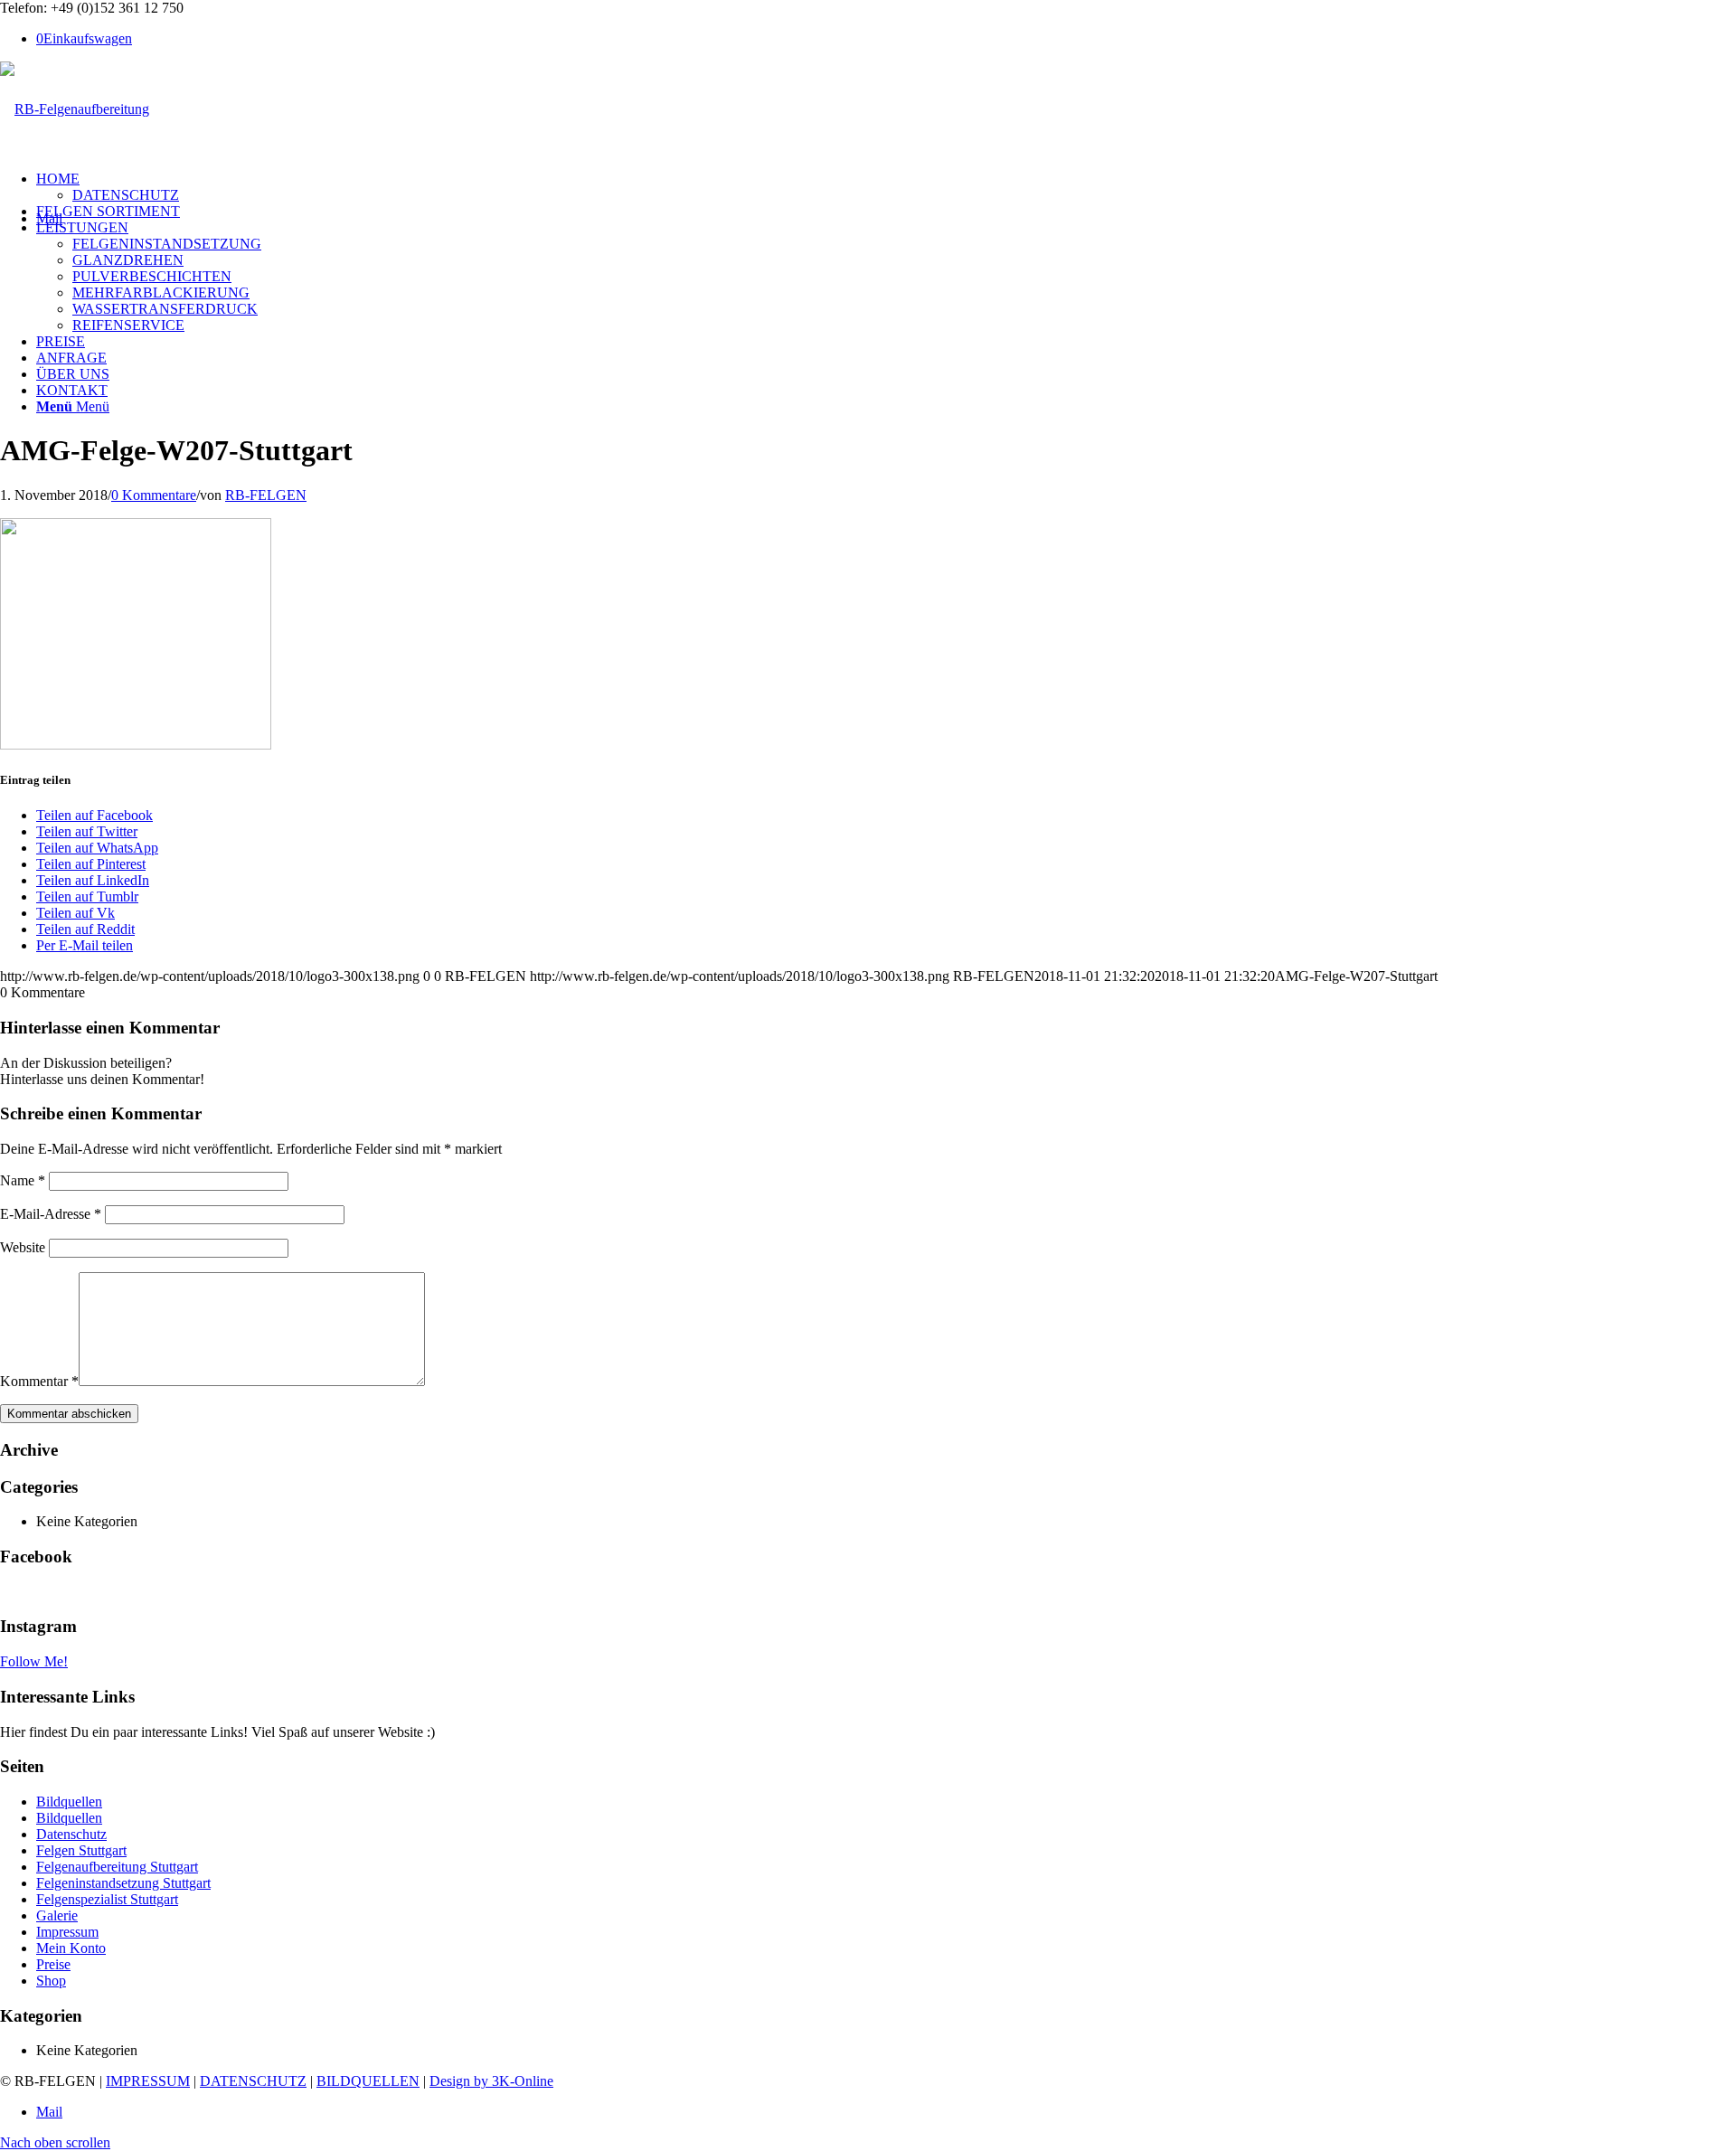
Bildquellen (69, 1802)
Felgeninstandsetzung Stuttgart (123, 1883)
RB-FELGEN (266, 495)
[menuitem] (886, 187)
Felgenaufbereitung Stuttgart (117, 1867)
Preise (53, 1964)
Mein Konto (71, 1948)
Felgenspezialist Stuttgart (107, 1899)
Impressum (67, 1932)
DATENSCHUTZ (253, 2081)
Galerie (57, 1915)
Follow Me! (34, 1661)
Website (23, 1247)
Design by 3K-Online (491, 2081)
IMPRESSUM (148, 2081)
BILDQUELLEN (368, 2081)
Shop (51, 1981)
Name (23, 1180)
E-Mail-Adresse (51, 1214)
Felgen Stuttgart (81, 1850)
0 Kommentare (154, 495)
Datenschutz (71, 1834)
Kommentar (39, 1381)
